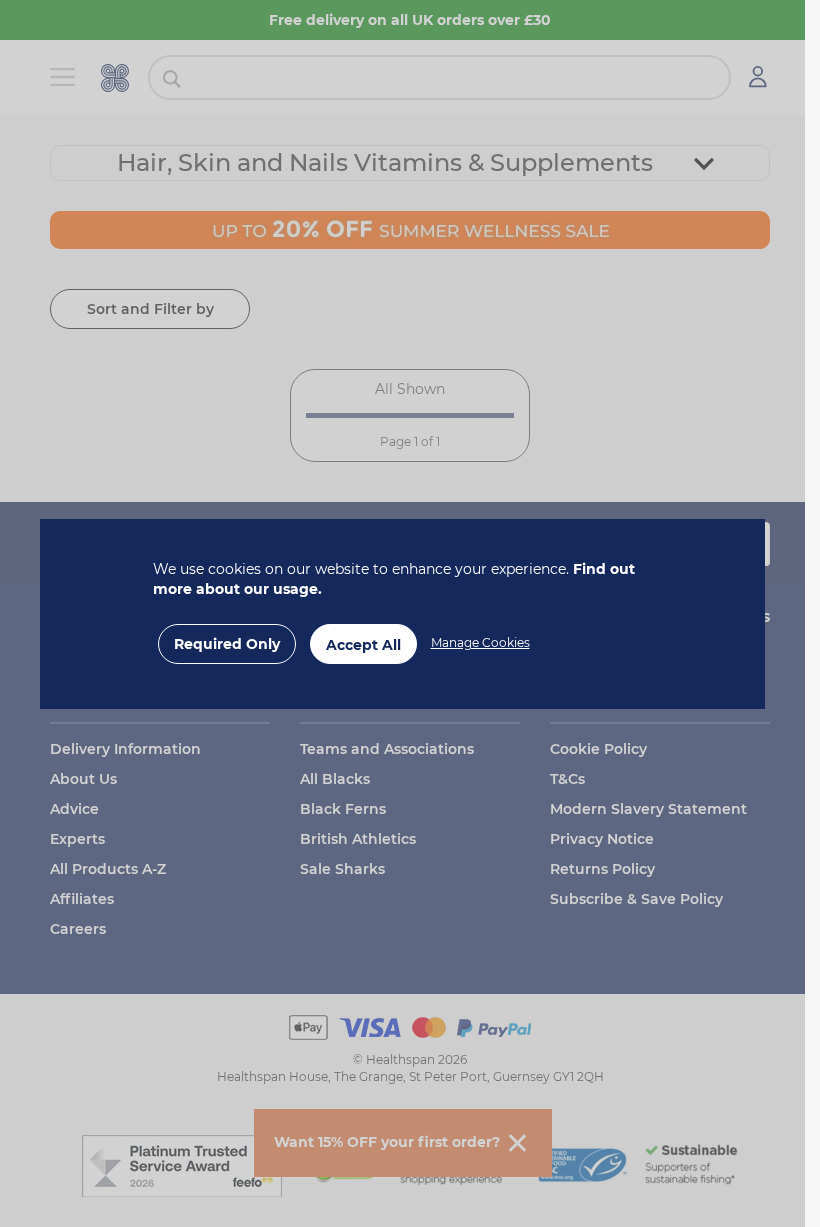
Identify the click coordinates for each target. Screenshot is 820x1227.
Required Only (227, 644)
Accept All (363, 645)
